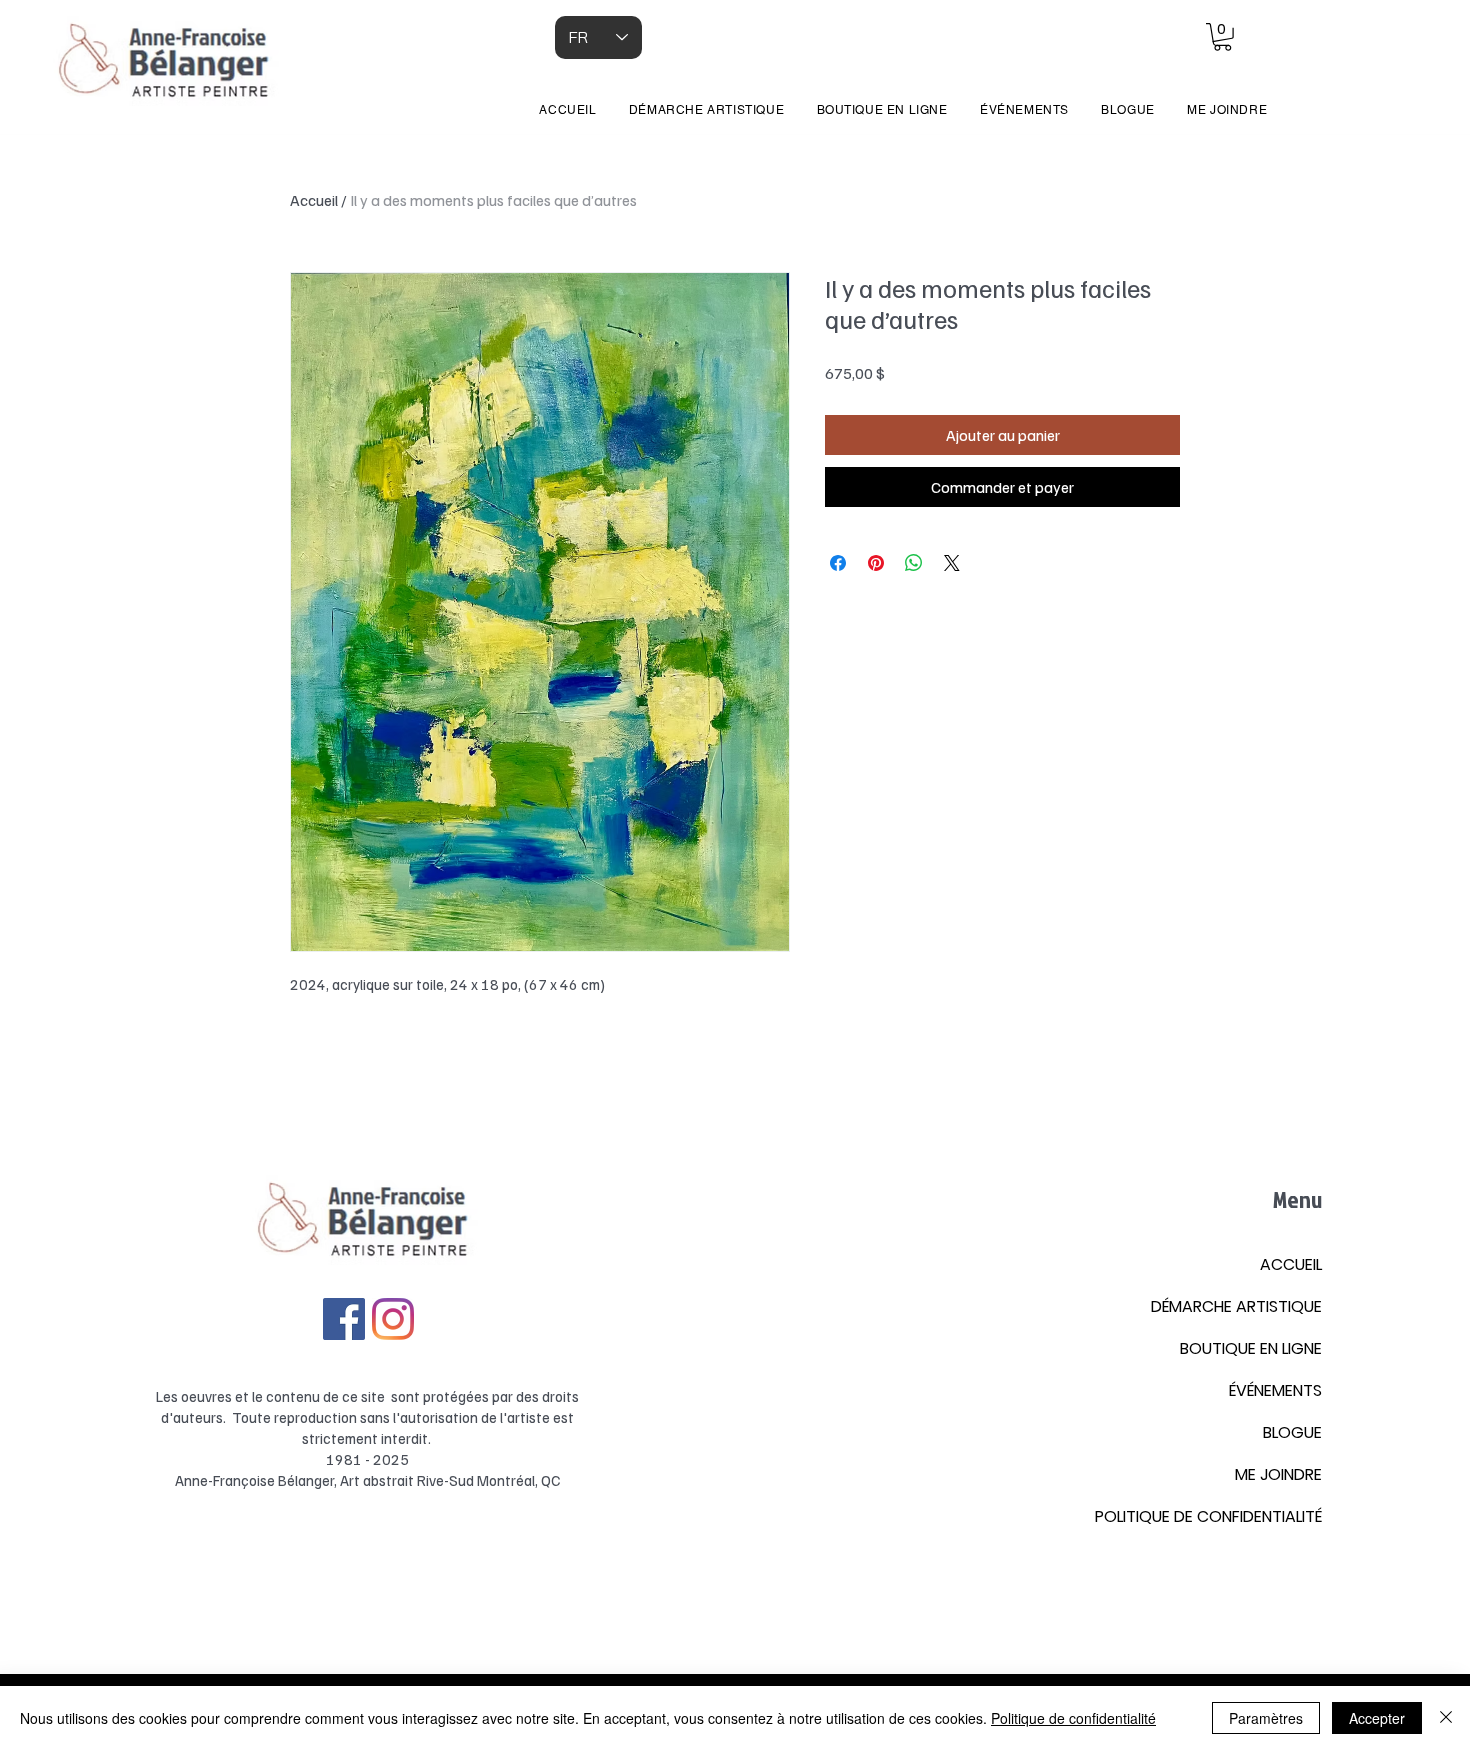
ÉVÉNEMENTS (1275, 1390)
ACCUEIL (1291, 1264)
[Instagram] (393, 1319)
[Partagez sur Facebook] (838, 563)
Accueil (314, 200)
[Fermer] (1446, 1718)
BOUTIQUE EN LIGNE (1251, 1348)
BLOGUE (1292, 1432)
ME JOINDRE (1278, 1474)
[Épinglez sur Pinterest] (876, 563)
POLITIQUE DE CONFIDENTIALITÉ (1208, 1516)
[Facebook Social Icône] (344, 1319)
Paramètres (1266, 1718)
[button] (1222, 37)
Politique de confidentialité (1073, 1718)
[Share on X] (952, 563)
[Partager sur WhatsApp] (914, 563)
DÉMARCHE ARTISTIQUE (1236, 1306)
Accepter (1377, 1718)
